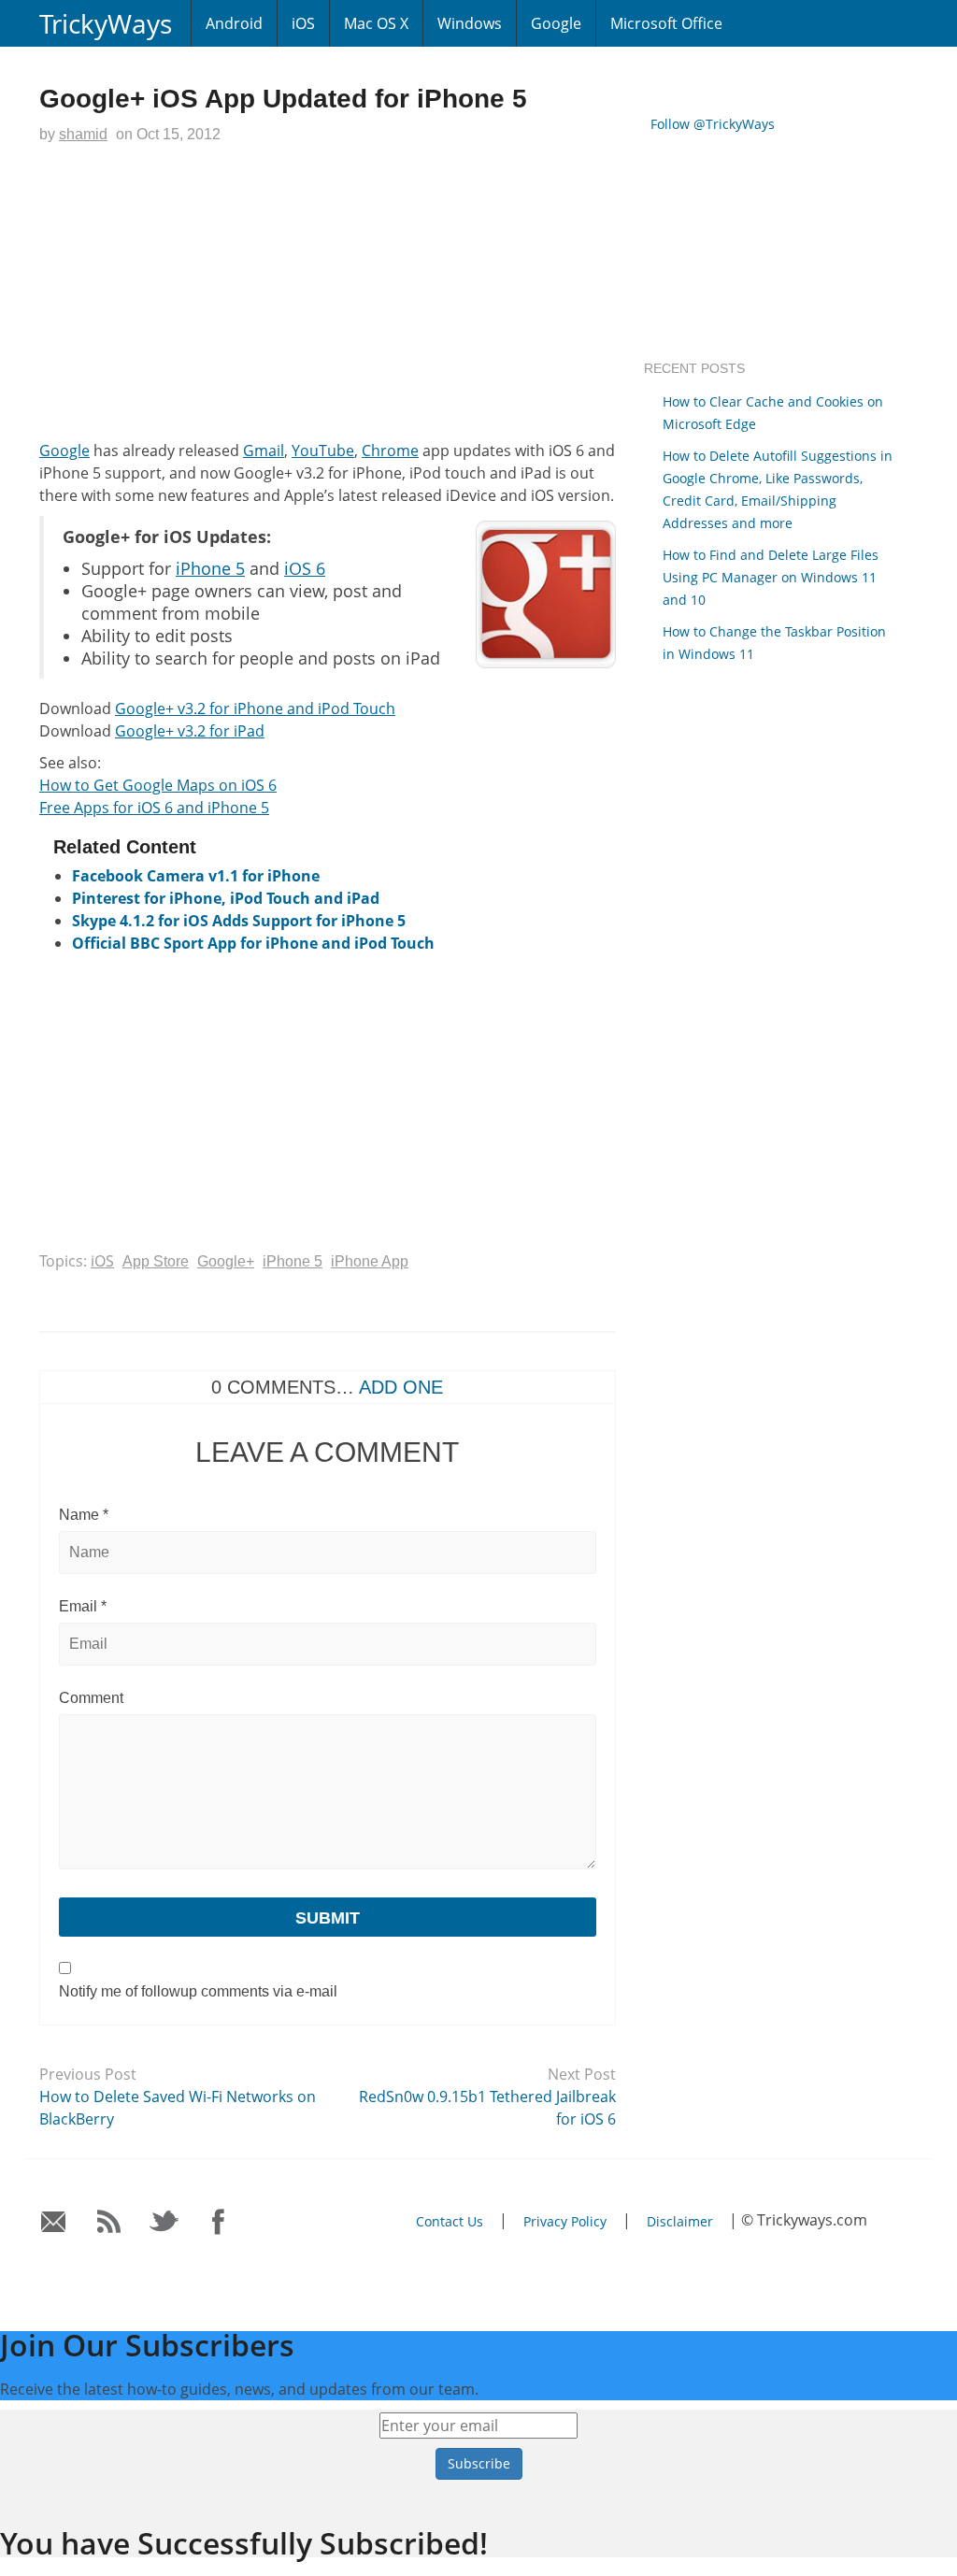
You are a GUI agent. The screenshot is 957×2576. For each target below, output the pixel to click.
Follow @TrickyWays (713, 124)
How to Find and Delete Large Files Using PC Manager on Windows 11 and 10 (771, 577)
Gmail (264, 451)
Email (83, 1606)
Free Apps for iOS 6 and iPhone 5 (154, 808)
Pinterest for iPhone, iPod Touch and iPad (226, 898)
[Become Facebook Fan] (219, 2222)
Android (234, 23)
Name (84, 1515)
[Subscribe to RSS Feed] (109, 2222)
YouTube (323, 451)
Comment (91, 1698)
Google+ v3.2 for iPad (190, 731)
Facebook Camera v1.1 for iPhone (196, 876)
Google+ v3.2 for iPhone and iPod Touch (255, 708)
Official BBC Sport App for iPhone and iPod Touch (253, 943)
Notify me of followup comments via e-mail (198, 1991)
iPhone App (370, 1261)
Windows (470, 23)
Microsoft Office (666, 23)
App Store (156, 1261)
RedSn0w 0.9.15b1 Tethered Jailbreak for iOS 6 (487, 2108)
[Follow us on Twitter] (164, 2222)
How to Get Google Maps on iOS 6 (158, 785)
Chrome (390, 451)
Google (556, 23)
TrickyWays (106, 23)
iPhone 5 (210, 568)
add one (401, 1387)
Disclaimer (680, 2221)
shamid (83, 134)
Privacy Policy (565, 2221)
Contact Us (450, 2221)
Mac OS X (376, 23)
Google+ (226, 1261)
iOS (303, 23)
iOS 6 (305, 568)
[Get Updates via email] (54, 2222)
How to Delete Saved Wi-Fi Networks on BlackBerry (178, 2108)
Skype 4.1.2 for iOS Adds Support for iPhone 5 (239, 921)
